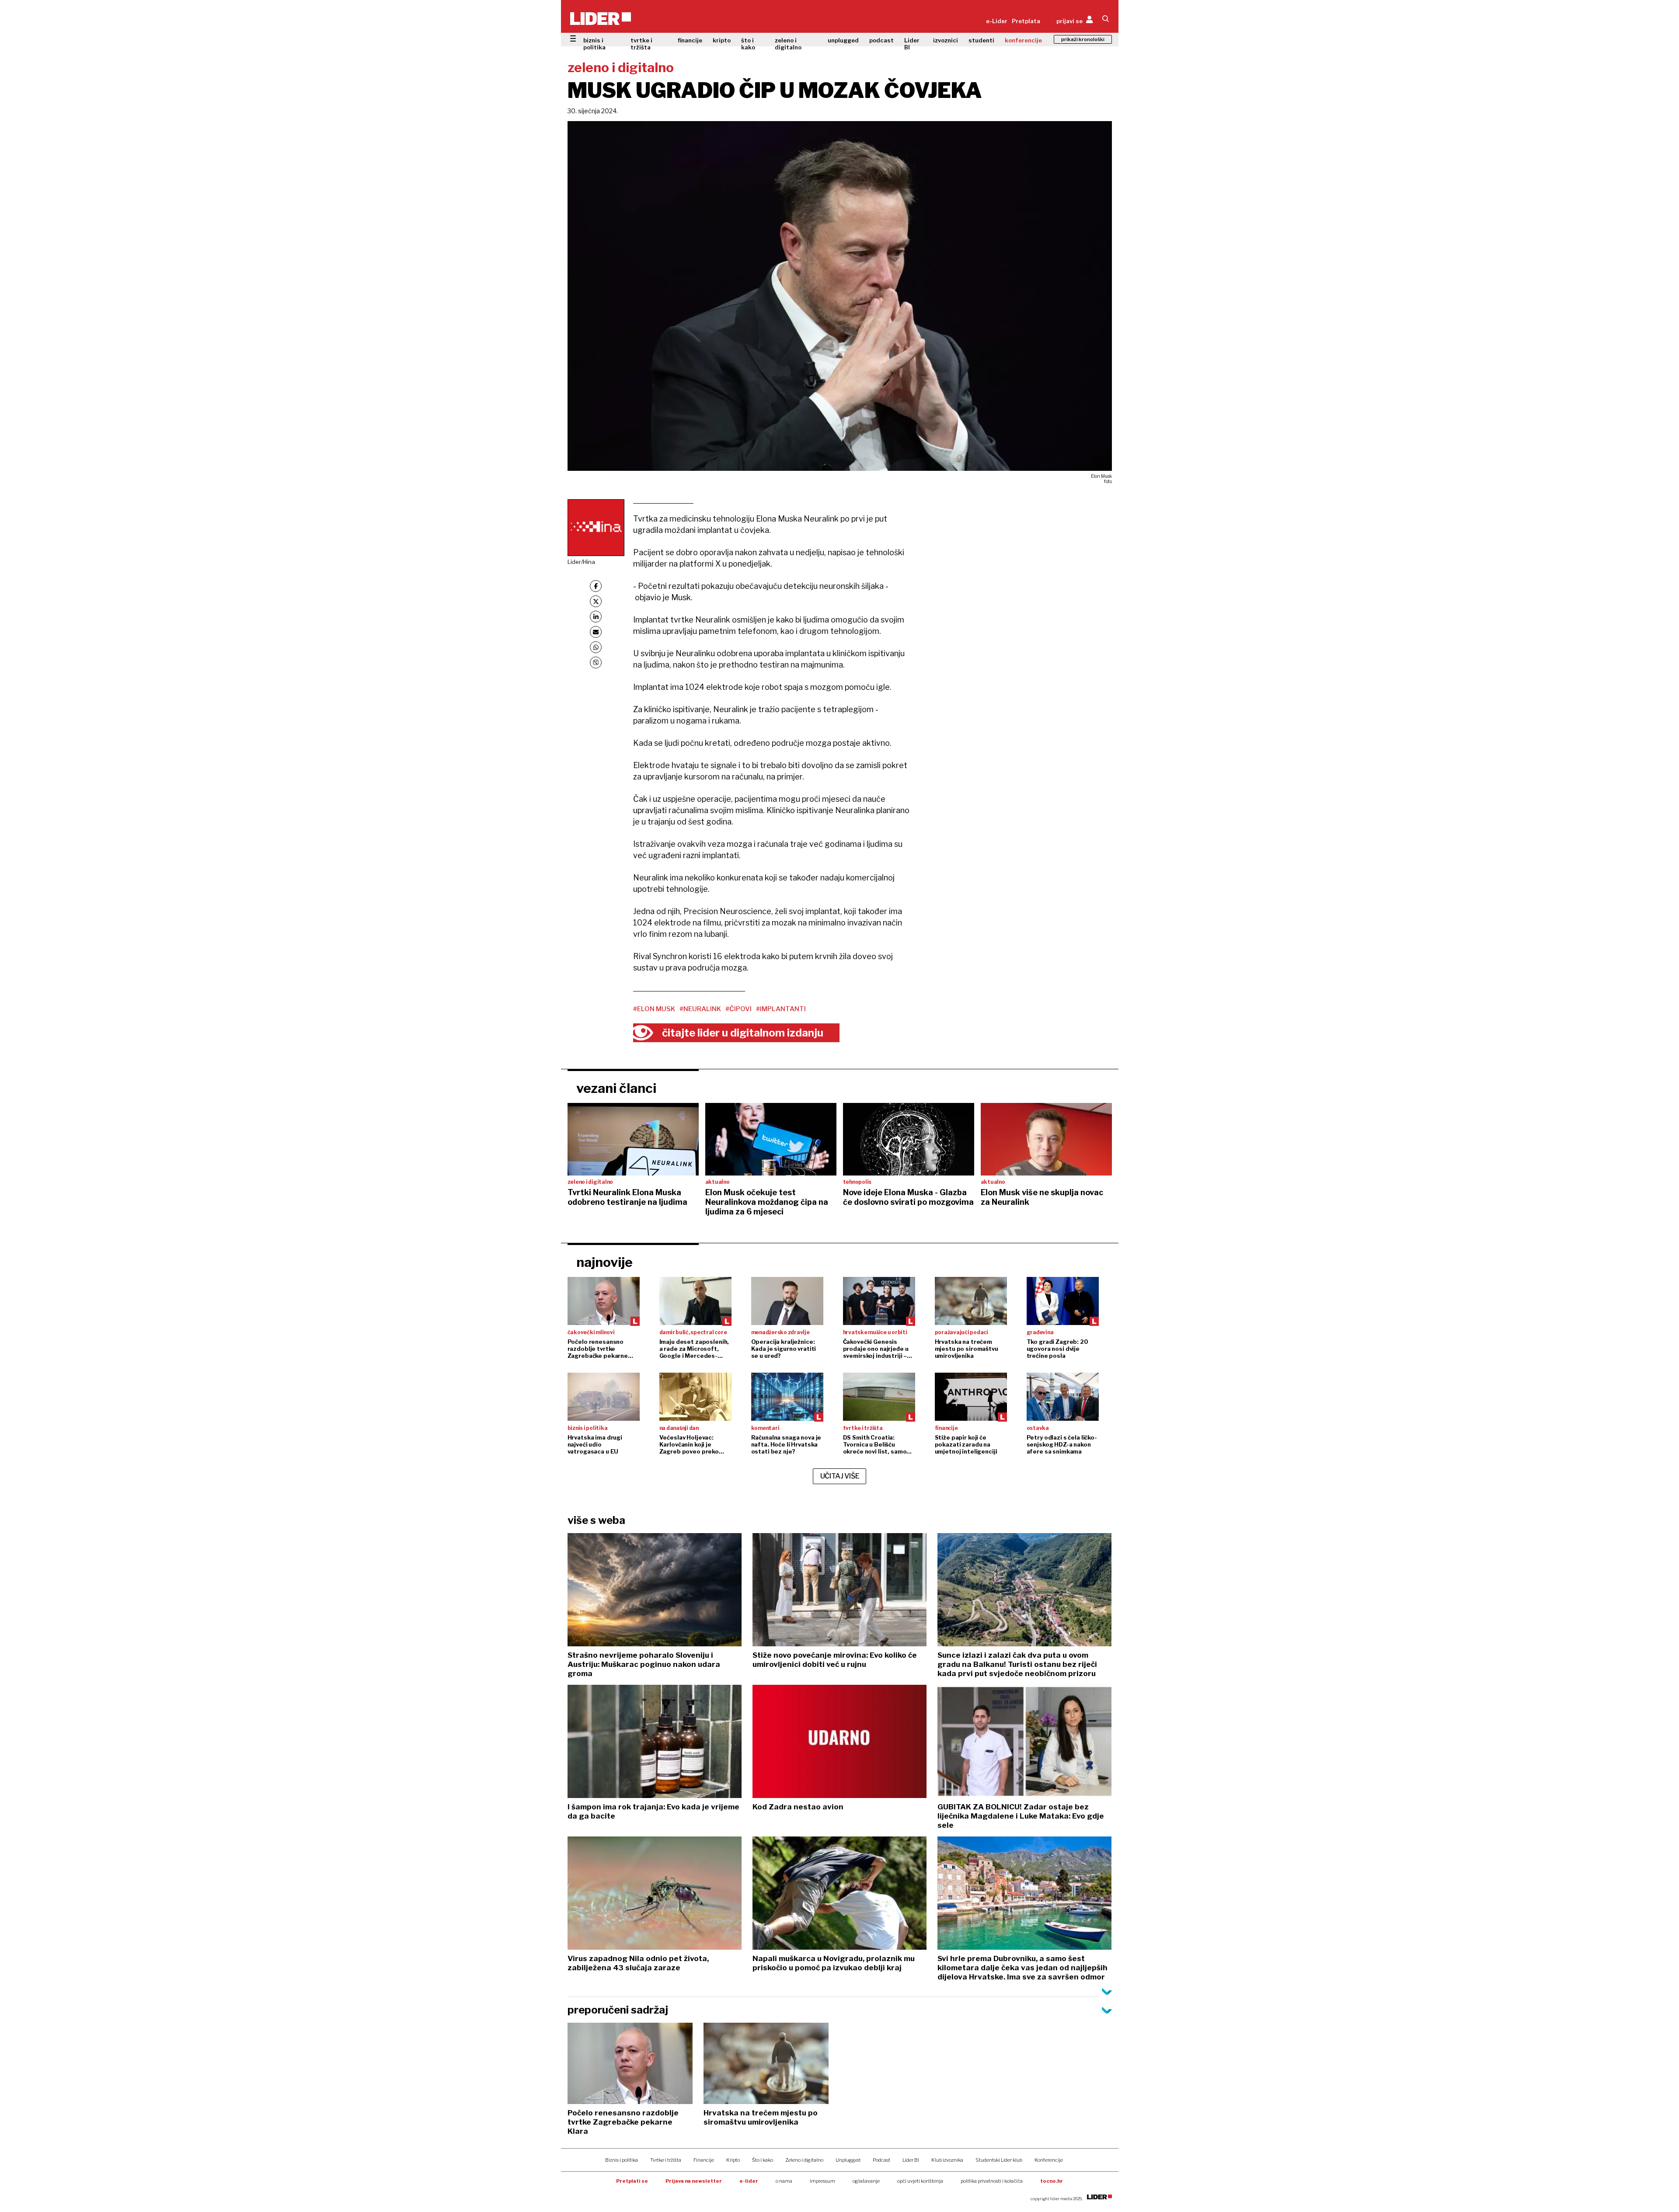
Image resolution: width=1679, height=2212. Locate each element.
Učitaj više (840, 1476)
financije (690, 40)
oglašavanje (866, 2181)
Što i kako (763, 2160)
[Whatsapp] (596, 647)
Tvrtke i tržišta (666, 2160)
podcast (881, 40)
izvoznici (946, 40)
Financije (704, 2160)
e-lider (749, 2181)
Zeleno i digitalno (804, 2160)
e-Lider (997, 21)
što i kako (748, 44)
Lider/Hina (581, 562)
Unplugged (848, 2160)
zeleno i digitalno (788, 44)
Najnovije (604, 1262)
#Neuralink (700, 1009)
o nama (784, 2181)
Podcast (881, 2160)
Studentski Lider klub (999, 2160)
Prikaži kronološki (1083, 39)
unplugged (843, 40)
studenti (981, 40)
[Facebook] (596, 586)
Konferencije (1049, 2160)
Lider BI (912, 44)
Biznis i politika (622, 2160)
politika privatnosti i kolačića (992, 2181)
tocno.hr (1052, 2181)
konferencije (1023, 40)
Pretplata (1026, 21)
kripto (722, 40)
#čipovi (738, 1009)
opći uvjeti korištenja (920, 2181)
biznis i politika (594, 44)
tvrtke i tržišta (641, 44)
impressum (822, 2181)
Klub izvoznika (947, 2160)
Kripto (733, 2160)
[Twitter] (596, 601)
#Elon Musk (654, 1009)
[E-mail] (596, 632)
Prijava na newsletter (694, 2181)
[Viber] (596, 663)
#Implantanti (781, 1009)
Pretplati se (632, 2181)
